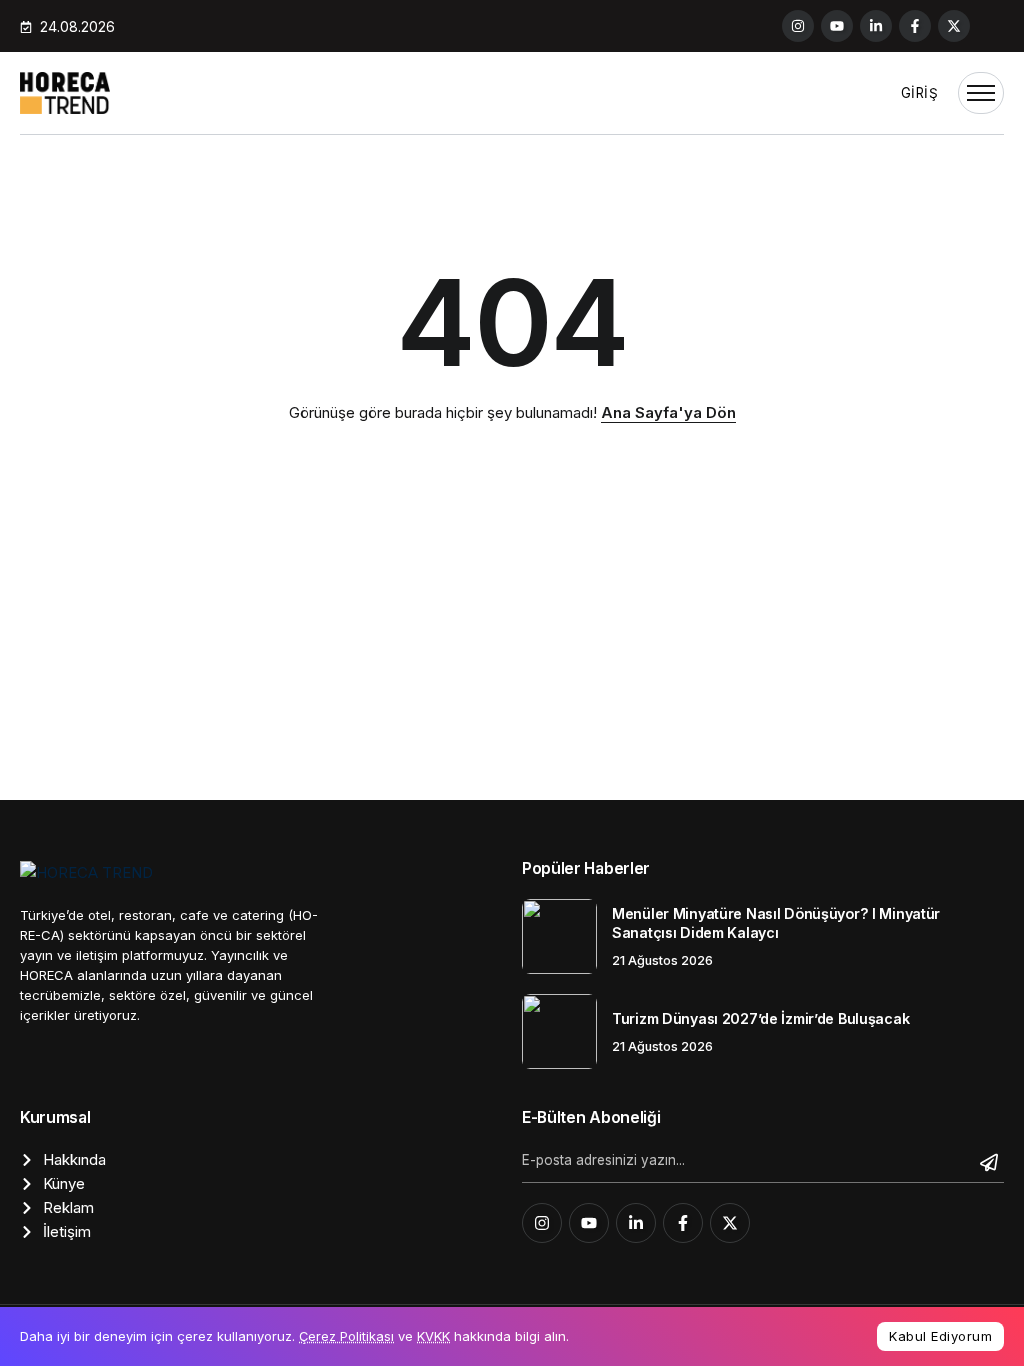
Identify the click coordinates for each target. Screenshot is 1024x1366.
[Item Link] (559, 936)
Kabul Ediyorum (940, 1336)
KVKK (433, 1336)
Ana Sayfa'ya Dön (668, 412)
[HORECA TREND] (65, 91)
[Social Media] (798, 26)
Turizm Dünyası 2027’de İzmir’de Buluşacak (760, 1018)
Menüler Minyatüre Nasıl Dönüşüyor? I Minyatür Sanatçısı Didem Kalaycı (776, 923)
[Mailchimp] (991, 1162)
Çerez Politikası (346, 1336)
